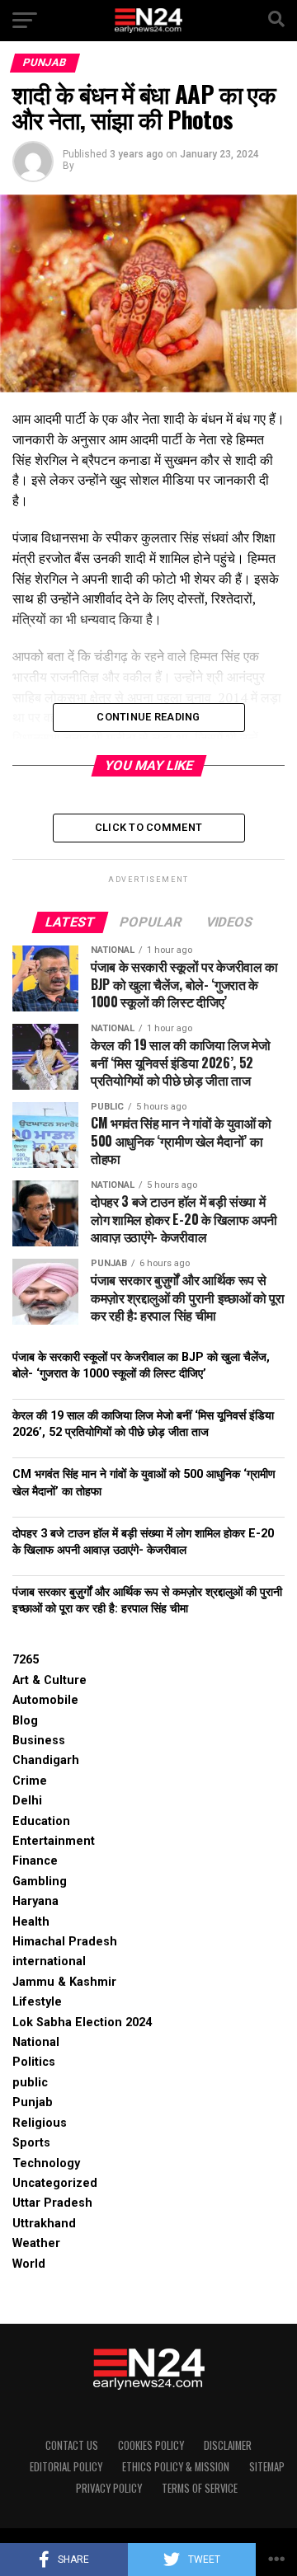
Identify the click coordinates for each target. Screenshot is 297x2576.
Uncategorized (55, 2183)
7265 (26, 1660)
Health (31, 1922)
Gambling (40, 1882)
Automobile (45, 1700)
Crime (30, 1781)
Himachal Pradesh (65, 1942)
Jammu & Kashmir (64, 1982)
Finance (35, 1861)
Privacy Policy (109, 2488)
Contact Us (72, 2445)
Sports (31, 2143)
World (29, 2264)
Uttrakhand (44, 2224)
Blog (25, 1721)
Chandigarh (46, 1760)
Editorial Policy (66, 2467)
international (49, 1961)
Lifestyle (37, 2002)
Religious (40, 2123)
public (30, 2083)
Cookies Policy (151, 2445)
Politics (34, 2062)
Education (41, 1821)
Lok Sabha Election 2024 (82, 2022)
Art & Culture (49, 1680)
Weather (36, 2243)
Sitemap (267, 2467)
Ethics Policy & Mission (176, 2467)
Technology (46, 2163)
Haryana (35, 1901)
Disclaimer (228, 2445)
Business (39, 1741)
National (36, 2042)
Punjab (33, 2102)
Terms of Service (200, 2488)
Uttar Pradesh (52, 2203)
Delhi (27, 1801)
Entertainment (54, 1841)
